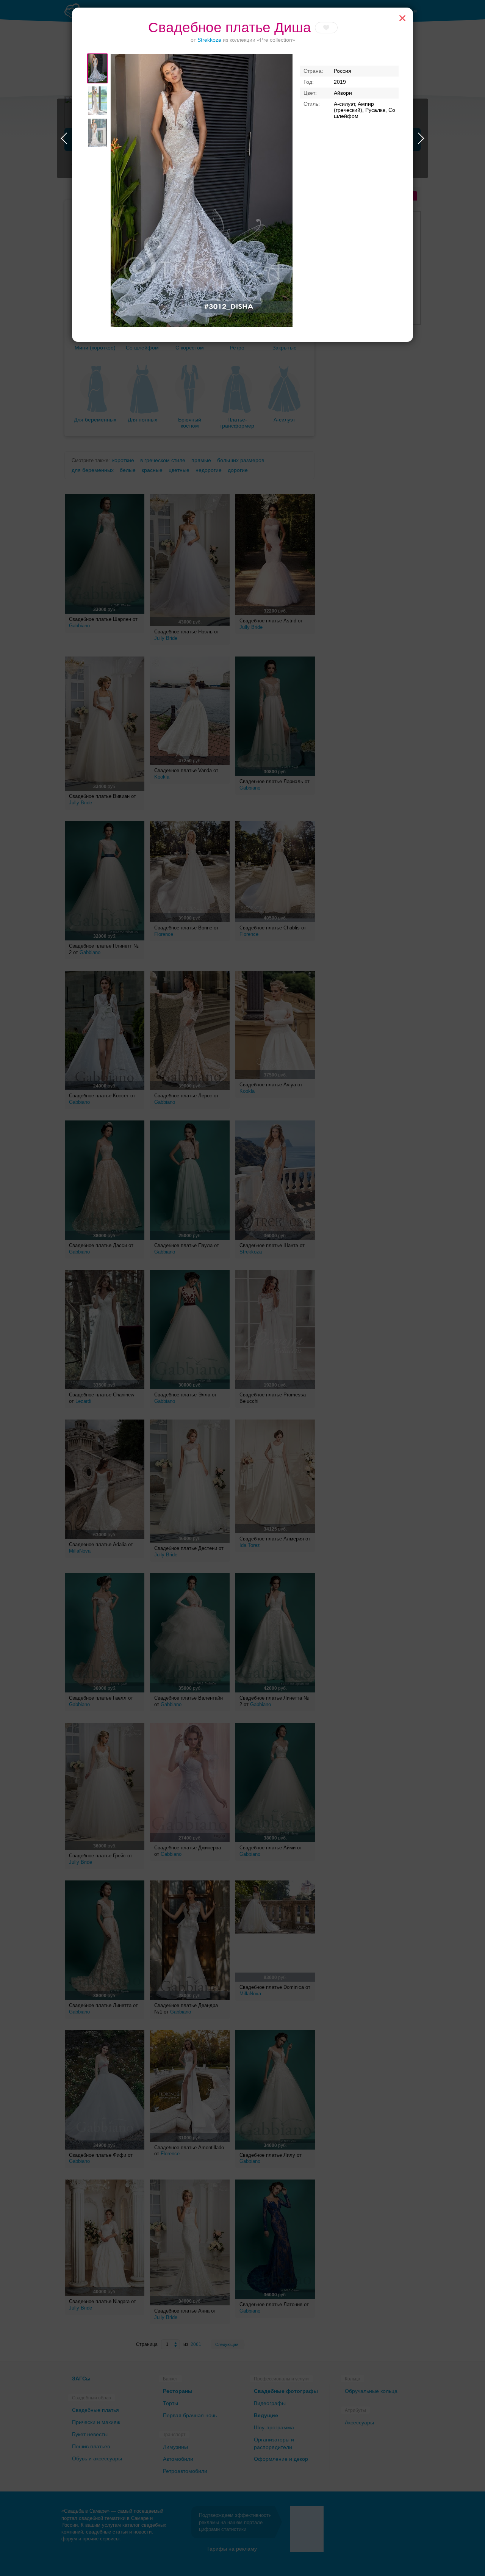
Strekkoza (209, 40)
